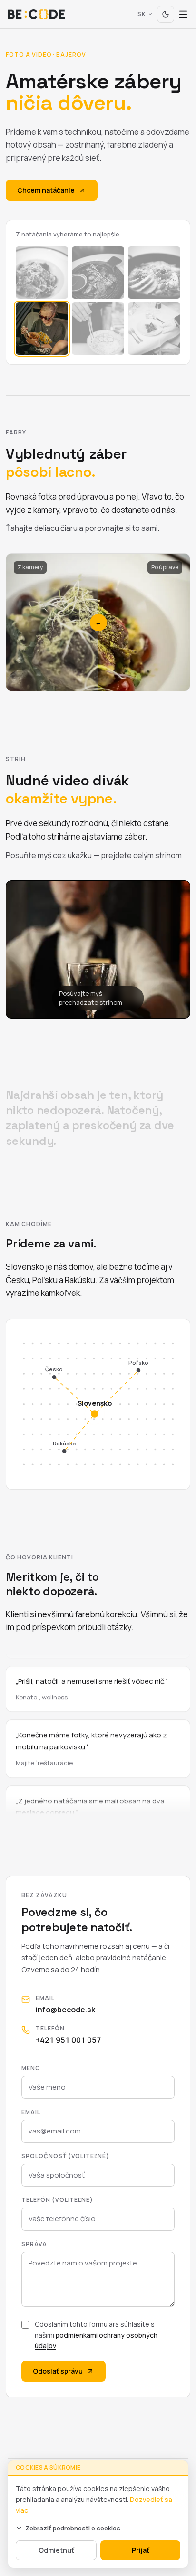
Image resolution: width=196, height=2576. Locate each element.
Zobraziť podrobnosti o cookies (73, 2528)
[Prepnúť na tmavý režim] (166, 14)
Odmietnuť (56, 2550)
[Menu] (183, 14)
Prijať (141, 2550)
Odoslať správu (58, 2371)
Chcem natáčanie (46, 190)
